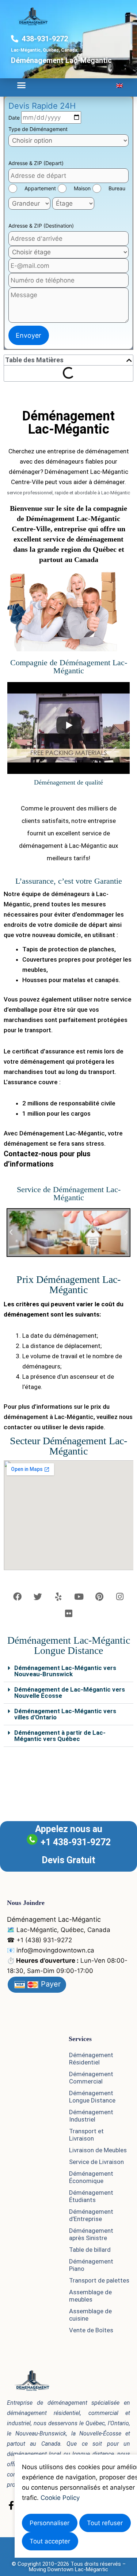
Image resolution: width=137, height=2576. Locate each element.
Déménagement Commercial (91, 2078)
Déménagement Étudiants (91, 2196)
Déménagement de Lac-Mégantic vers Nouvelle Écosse (70, 1693)
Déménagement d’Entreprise (91, 2215)
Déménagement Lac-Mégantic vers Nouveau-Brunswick (65, 1671)
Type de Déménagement (38, 129)
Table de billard (90, 2250)
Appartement (40, 188)
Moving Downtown (51, 2569)
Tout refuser (105, 2523)
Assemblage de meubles (90, 2296)
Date (15, 118)
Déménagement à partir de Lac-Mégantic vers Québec (60, 1736)
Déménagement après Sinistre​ (91, 2234)
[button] (22, 85)
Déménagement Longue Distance (92, 2097)
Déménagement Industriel (91, 2116)
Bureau (117, 188)
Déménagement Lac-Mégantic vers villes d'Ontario (65, 1714)
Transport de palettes (99, 2280)
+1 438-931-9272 (76, 1842)
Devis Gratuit (68, 1860)
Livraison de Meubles (98, 2150)
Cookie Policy (60, 2498)
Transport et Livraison (86, 2135)
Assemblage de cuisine (90, 2315)
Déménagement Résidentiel (91, 2059)
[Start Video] (69, 725)
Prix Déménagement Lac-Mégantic (68, 1285)
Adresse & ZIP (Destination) (41, 226)
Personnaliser (50, 2523)
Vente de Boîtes (91, 2330)
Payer (50, 1984)
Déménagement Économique (91, 2177)
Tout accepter (50, 2541)
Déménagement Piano (91, 2265)
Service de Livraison (96, 2162)
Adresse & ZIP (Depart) (36, 163)
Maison (82, 188)
